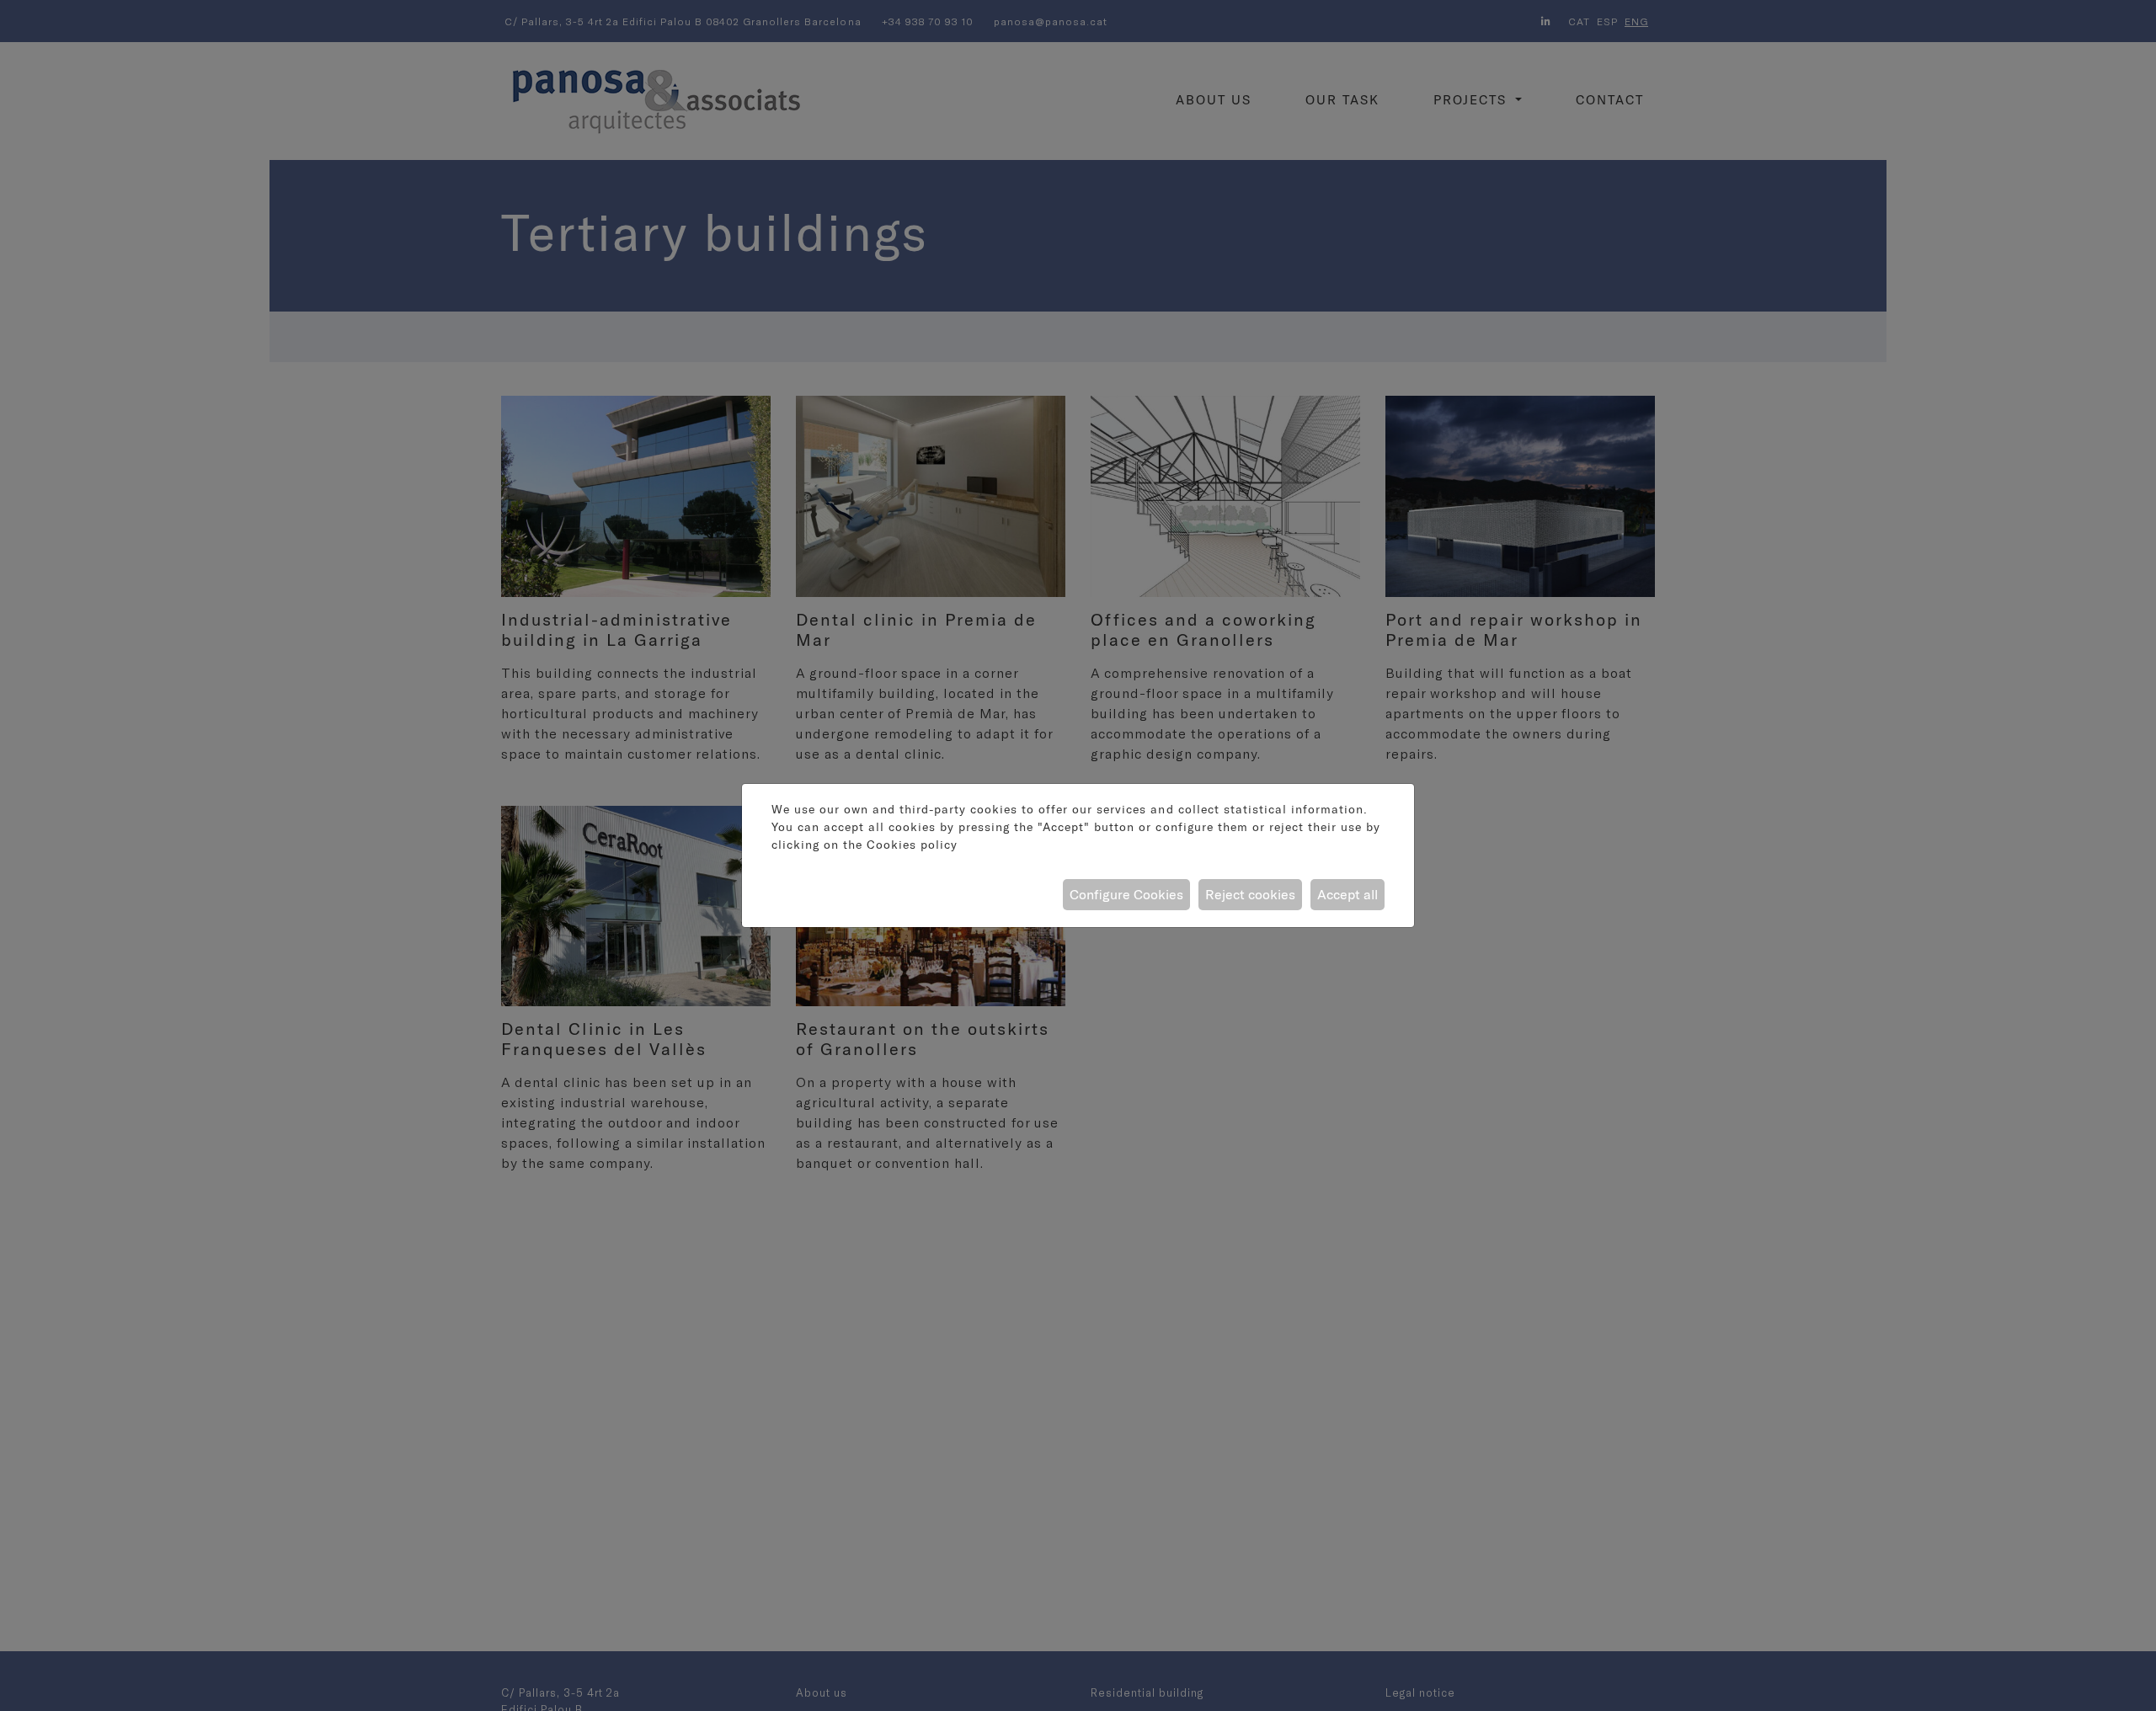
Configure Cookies (1126, 894)
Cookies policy (912, 845)
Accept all (1347, 894)
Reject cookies (1250, 894)
